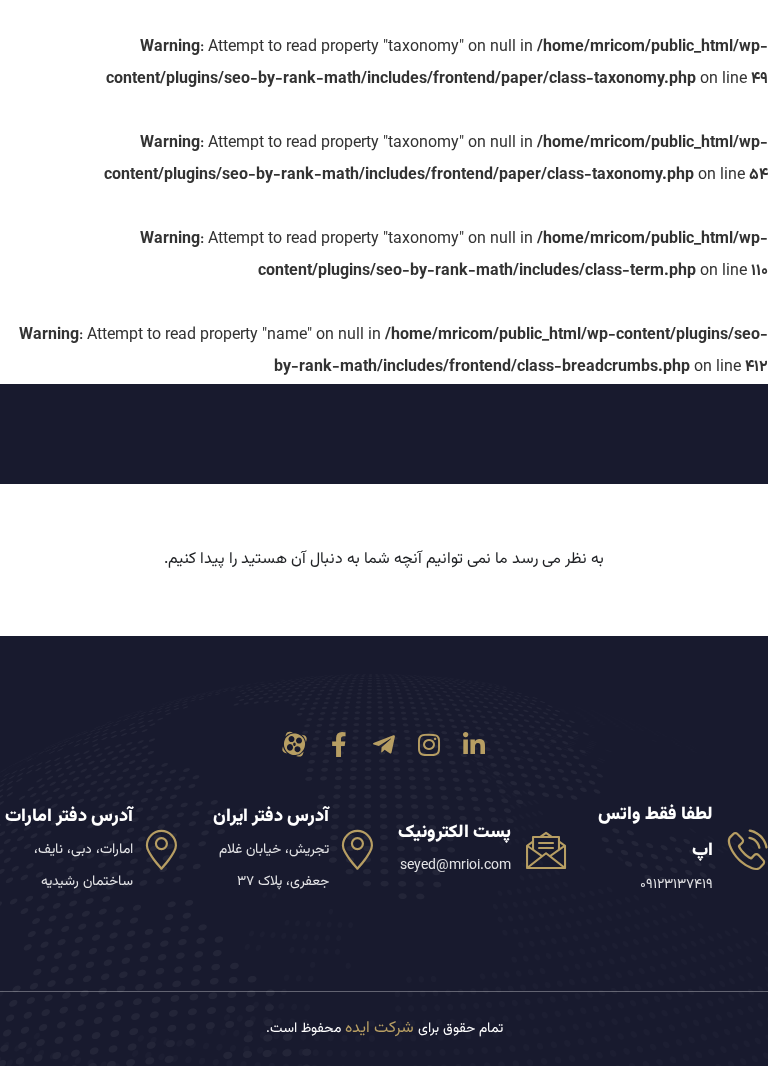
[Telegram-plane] (384, 744)
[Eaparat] (294, 744)
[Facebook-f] (339, 744)
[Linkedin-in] (474, 744)
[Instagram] (429, 744)
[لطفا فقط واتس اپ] (748, 849)
